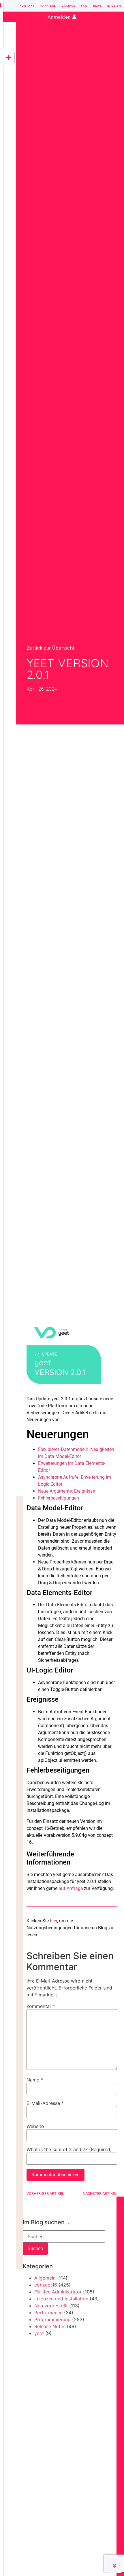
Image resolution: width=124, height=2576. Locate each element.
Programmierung (52, 2319)
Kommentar (41, 2006)
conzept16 (46, 2285)
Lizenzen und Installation (61, 2299)
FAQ (84, 6)
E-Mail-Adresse (45, 2103)
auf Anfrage (71, 1888)
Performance (48, 2313)
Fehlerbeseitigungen (59, 1498)
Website (35, 2126)
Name (35, 2080)
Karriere (48, 6)
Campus (68, 6)
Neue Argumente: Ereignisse (66, 1491)
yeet (39, 2333)
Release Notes (50, 2326)
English (114, 6)
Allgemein (45, 2278)
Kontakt (27, 6)
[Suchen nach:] (64, 2236)
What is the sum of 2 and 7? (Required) (69, 2149)
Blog (97, 6)
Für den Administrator (58, 2292)
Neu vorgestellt (51, 2306)
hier (53, 1921)
